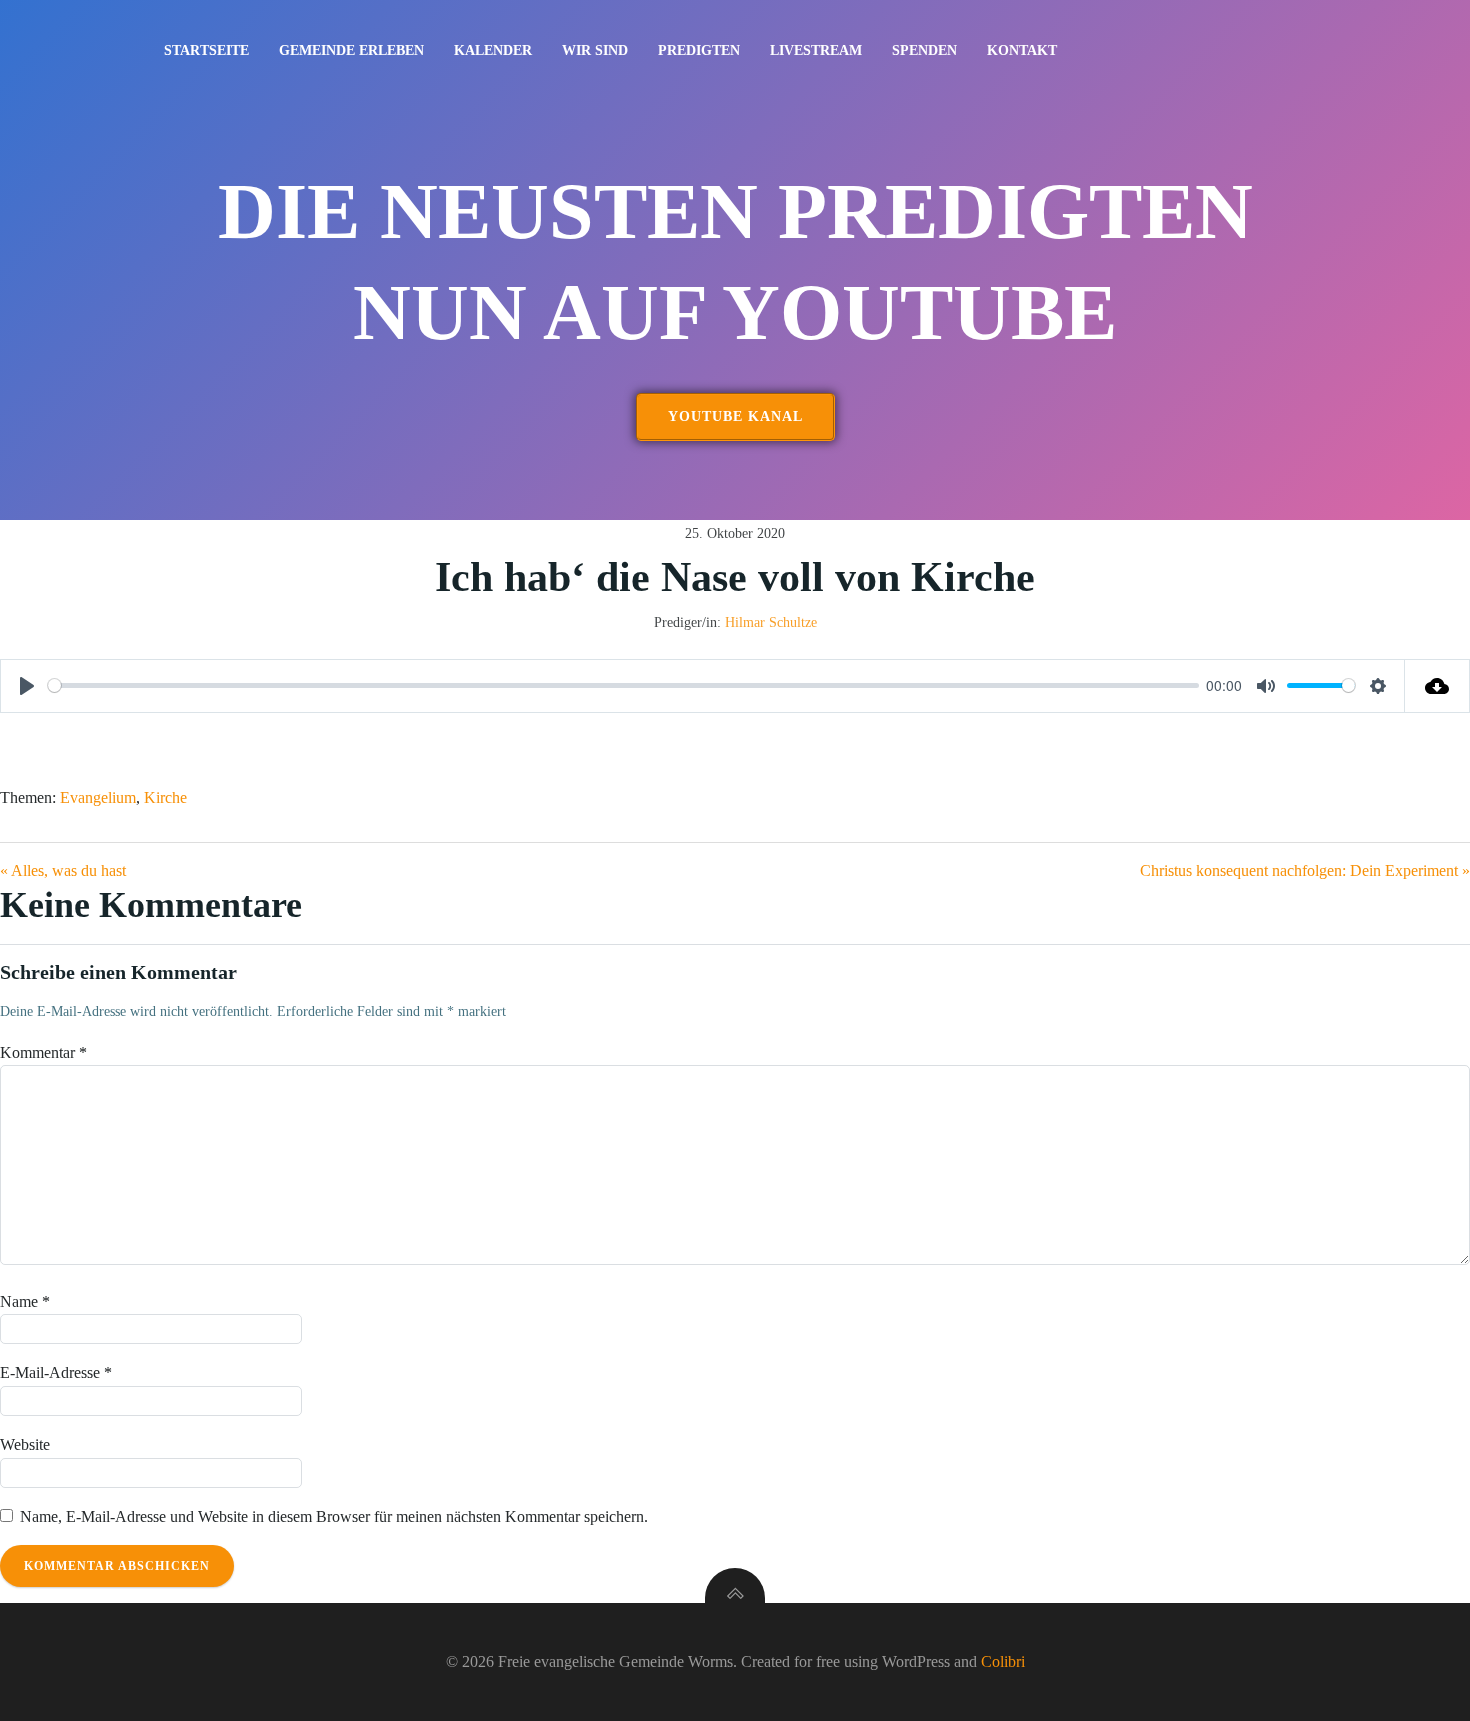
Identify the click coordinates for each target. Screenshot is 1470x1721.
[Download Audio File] (1437, 686)
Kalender (493, 50)
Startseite (206, 50)
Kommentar (43, 1052)
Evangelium (98, 797)
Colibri (1003, 1661)
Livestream (816, 50)
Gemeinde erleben (351, 50)
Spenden (924, 50)
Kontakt (1022, 50)
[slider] (623, 685)
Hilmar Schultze (771, 622)
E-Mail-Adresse (56, 1372)
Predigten (699, 50)
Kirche (165, 797)
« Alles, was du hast (63, 870)
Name (25, 1301)
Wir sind (595, 50)
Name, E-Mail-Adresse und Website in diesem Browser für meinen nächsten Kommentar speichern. (334, 1516)
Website (25, 1444)
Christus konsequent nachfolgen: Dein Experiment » (1305, 870)
